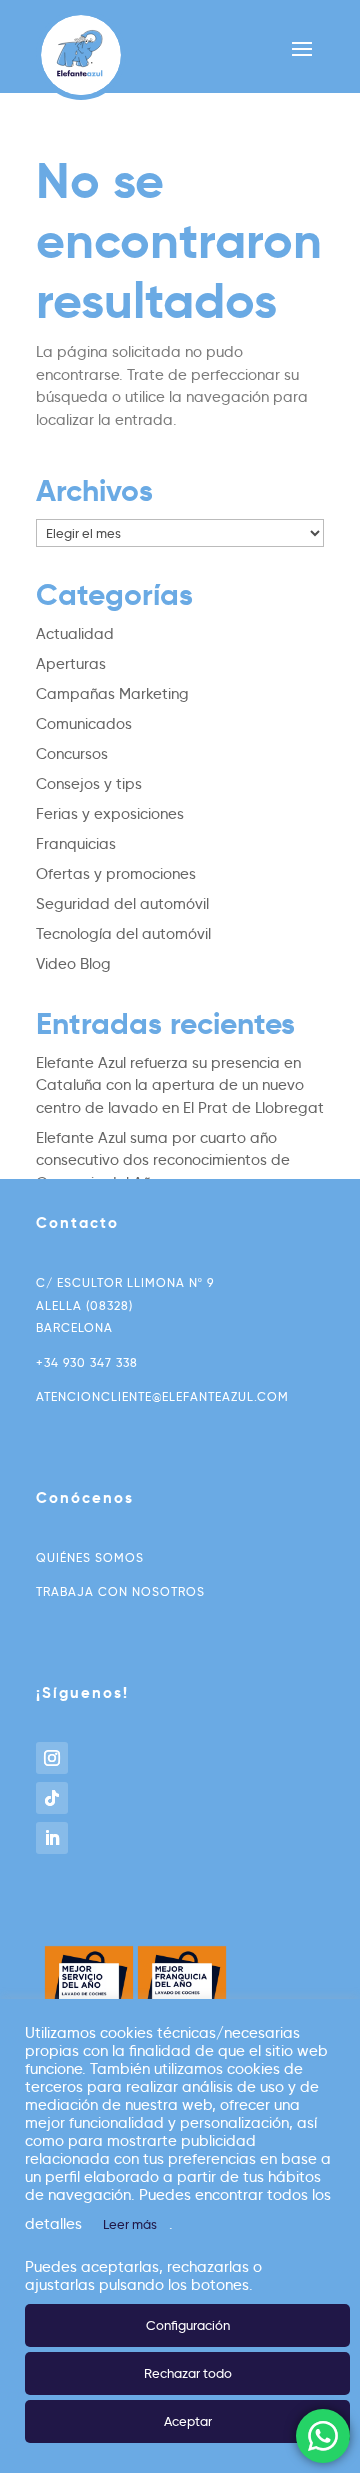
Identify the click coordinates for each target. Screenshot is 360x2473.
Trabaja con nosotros (120, 1591)
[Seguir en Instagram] (52, 1758)
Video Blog (73, 964)
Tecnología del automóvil (123, 934)
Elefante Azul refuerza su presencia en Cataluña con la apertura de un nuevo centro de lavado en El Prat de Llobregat (180, 1085)
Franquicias (76, 844)
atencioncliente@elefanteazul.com (162, 1396)
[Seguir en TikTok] (52, 1798)
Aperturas (71, 664)
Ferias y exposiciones (110, 814)
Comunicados (84, 724)
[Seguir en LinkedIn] (52, 1838)
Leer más (130, 2224)
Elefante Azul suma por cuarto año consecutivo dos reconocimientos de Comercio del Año (163, 1160)
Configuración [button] (188, 2325)
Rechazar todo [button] (188, 2373)
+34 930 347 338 (87, 1362)
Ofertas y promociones (116, 874)
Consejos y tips (89, 784)
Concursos (72, 754)
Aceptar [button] (188, 2421)
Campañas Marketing (112, 694)
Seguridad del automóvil (122, 904)
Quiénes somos (90, 1557)
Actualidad (75, 634)
